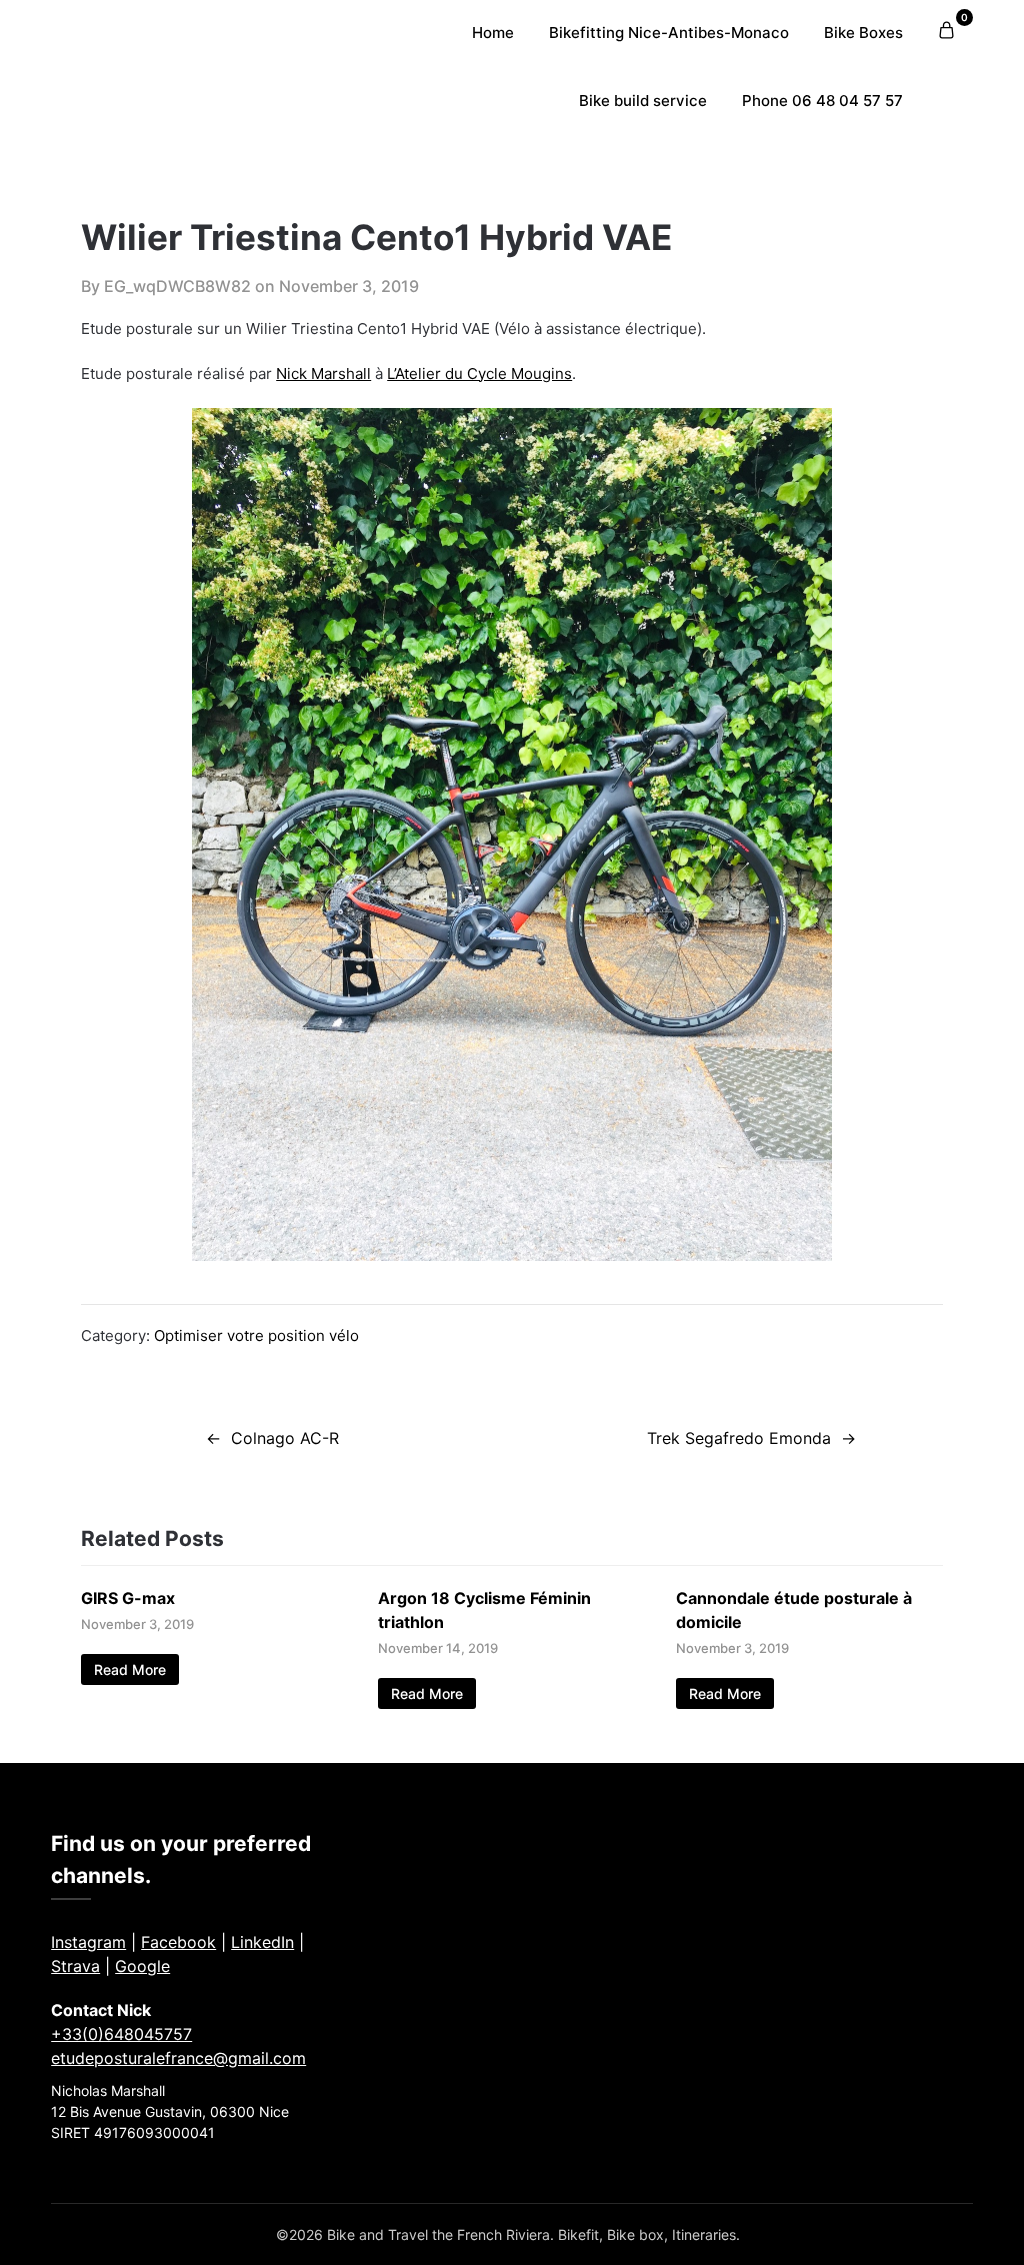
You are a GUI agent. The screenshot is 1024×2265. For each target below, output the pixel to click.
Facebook (178, 1942)
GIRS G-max (128, 1598)
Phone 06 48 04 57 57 (822, 100)
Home (493, 32)
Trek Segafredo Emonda (739, 1438)
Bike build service (643, 100)
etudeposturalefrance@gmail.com (178, 2058)
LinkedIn (262, 1942)
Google (142, 1966)
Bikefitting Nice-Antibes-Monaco (669, 32)
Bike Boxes (863, 32)
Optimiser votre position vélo (256, 1335)
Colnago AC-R (285, 1438)
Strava (75, 1966)
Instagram (88, 1942)
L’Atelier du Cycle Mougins (479, 373)
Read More (130, 1669)
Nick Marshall (323, 373)
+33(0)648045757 (121, 2034)
